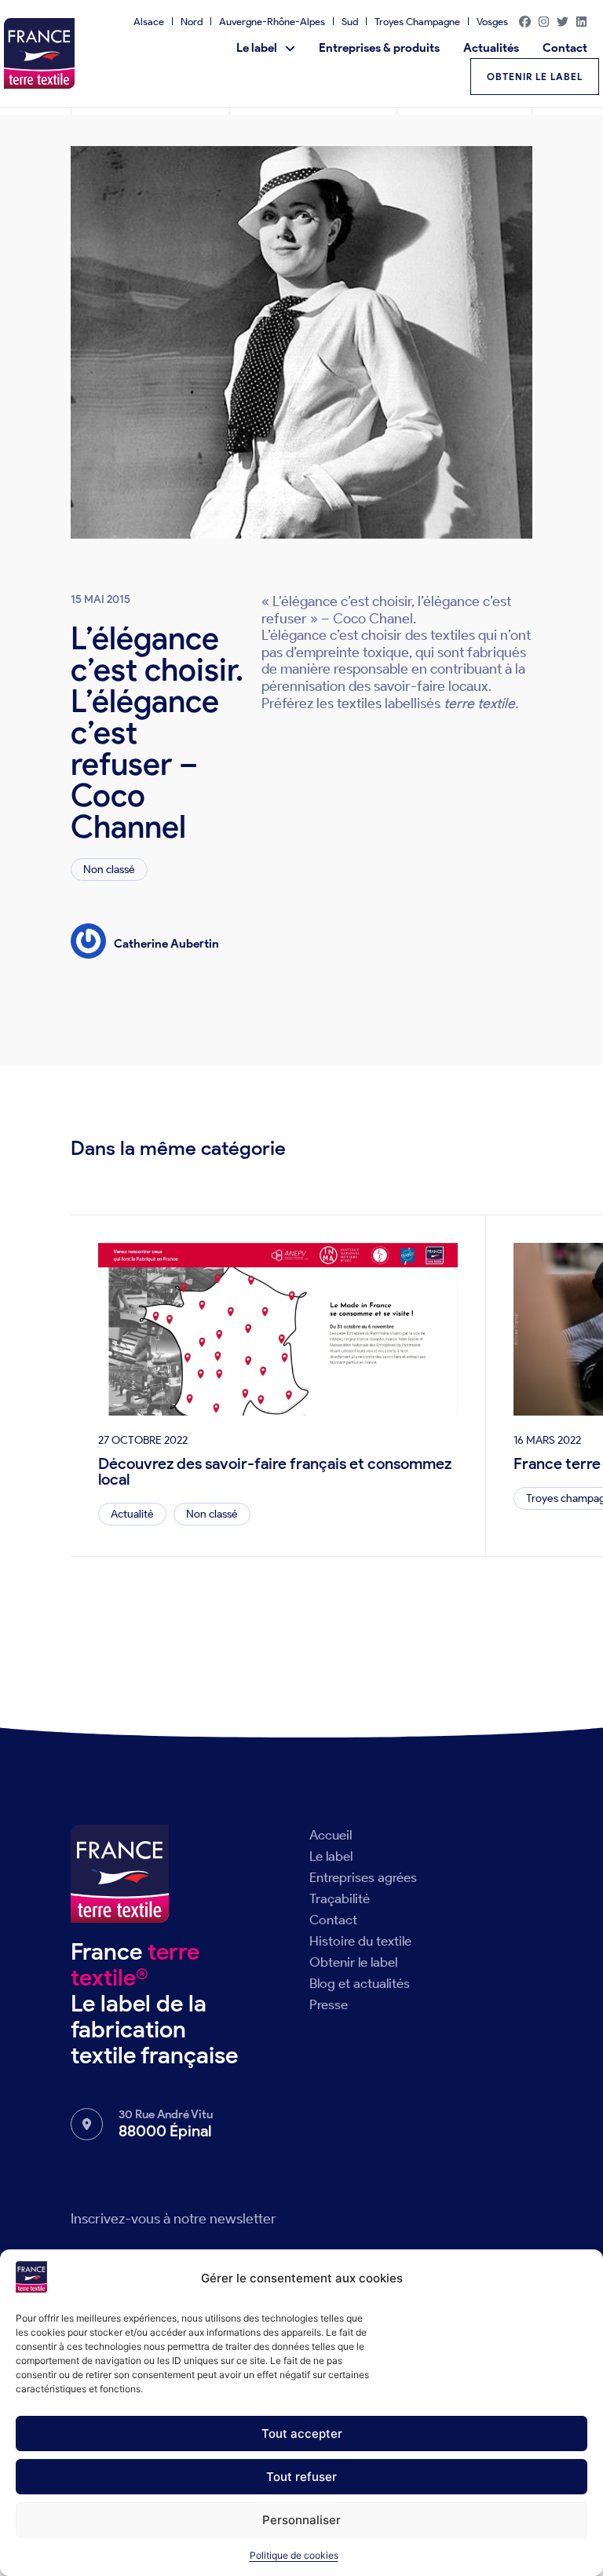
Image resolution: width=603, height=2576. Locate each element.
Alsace (149, 22)
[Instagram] (544, 21)
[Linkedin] (582, 21)
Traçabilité (340, 1898)
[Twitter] (563, 21)
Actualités (491, 48)
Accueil (331, 1835)
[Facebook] (525, 21)
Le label (257, 48)
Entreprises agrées (363, 1877)
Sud (350, 22)
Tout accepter (302, 2433)
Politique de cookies (294, 2555)
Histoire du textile (360, 1941)
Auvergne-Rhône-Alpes (272, 22)
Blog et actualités (360, 1983)
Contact (565, 48)
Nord (192, 22)
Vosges (492, 22)
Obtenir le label (353, 1962)
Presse (329, 2004)
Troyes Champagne (417, 22)
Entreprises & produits (379, 48)
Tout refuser (301, 2477)
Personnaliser (301, 2520)
